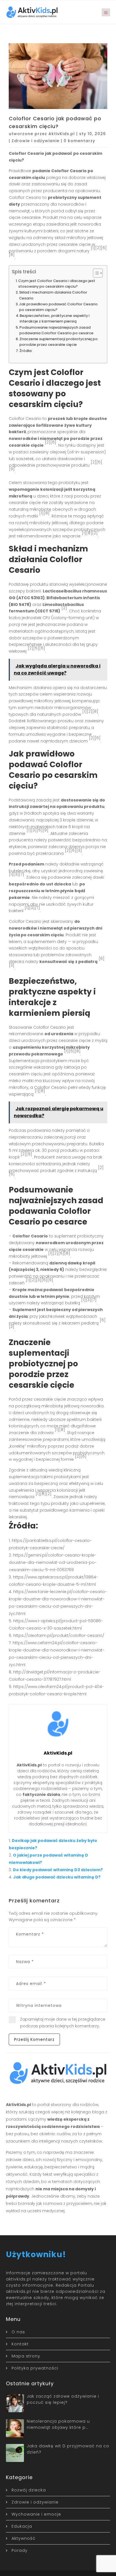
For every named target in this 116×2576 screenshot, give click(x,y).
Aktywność (24, 2538)
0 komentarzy (79, 141)
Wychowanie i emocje (36, 2514)
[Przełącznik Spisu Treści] (95, 273)
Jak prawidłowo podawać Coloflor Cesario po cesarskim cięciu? (58, 307)
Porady (20, 2550)
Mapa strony (26, 2356)
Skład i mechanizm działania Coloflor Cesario (53, 295)
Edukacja (22, 2526)
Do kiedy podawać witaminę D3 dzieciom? (58, 1870)
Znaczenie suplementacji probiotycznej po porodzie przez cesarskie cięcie (59, 342)
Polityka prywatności (35, 2368)
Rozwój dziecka (29, 2490)
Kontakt (20, 2344)
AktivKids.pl (62, 134)
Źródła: (26, 351)
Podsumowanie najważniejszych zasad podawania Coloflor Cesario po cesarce (56, 330)
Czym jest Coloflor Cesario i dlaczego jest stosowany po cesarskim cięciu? (57, 284)
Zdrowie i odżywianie (35, 141)
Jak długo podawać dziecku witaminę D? (57, 1877)
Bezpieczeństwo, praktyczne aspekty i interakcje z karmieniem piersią (55, 318)
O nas (18, 2332)
